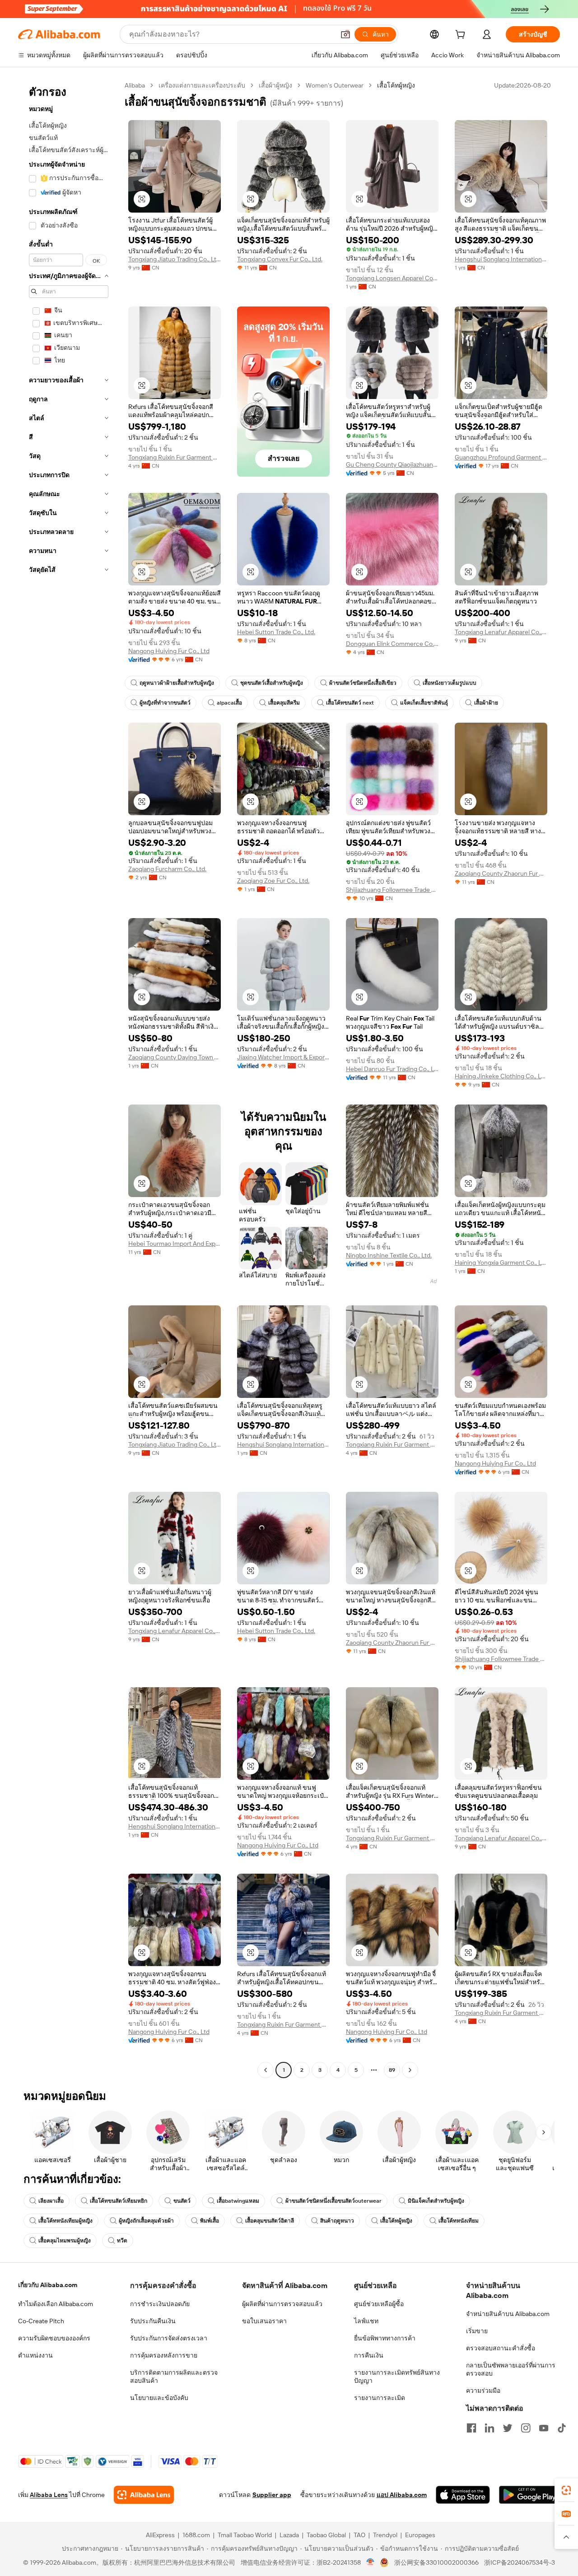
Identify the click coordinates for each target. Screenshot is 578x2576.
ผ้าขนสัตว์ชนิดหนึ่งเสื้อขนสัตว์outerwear (333, 2201)
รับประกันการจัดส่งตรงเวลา (169, 2338)
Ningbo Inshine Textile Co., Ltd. (389, 1255)
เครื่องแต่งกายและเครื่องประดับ (202, 85)
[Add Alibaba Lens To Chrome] (144, 2495)
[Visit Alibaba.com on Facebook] (471, 2428)
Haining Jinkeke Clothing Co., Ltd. (501, 1076)
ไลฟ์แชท (366, 2321)
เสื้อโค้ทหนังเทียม (459, 2221)
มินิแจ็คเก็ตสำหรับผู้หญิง (436, 2201)
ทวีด (122, 2241)
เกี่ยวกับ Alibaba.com (48, 2285)
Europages (420, 2535)
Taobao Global (326, 2535)
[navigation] (69, 1079)
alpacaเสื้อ (229, 703)
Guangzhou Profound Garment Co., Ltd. (501, 457)
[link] (566, 2490)
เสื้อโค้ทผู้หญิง (396, 2221)
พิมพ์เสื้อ (210, 2221)
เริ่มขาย (477, 2331)
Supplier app (272, 2495)
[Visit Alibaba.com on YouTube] (544, 2428)
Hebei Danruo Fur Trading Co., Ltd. (392, 1069)
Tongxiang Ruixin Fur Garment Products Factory (175, 457)
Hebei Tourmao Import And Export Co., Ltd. (175, 1244)
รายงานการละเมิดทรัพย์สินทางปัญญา (397, 2376)
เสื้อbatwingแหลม (238, 2201)
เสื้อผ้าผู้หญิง (275, 85)
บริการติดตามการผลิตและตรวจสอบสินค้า (174, 2376)
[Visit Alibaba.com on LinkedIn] (489, 2428)
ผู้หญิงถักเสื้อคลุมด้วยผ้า (146, 2221)
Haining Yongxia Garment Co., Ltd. (501, 1262)
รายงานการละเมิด (380, 2398)
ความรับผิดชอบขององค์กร (54, 2338)
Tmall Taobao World (245, 2535)
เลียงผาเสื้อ (51, 2201)
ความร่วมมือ (483, 2390)
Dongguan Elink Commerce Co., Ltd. (392, 644)
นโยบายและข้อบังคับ (159, 2398)
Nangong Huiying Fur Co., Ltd (169, 651)
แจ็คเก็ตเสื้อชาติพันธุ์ (424, 703)
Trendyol (385, 2535)
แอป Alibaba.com (402, 2495)
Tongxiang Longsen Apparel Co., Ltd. (392, 278)
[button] (345, 34)
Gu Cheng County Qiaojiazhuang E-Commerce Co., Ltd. (392, 464)
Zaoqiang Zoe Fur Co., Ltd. (273, 881)
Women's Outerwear (335, 85)
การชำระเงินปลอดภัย (160, 2304)
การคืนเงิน (369, 2355)
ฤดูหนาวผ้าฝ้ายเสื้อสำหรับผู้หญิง (177, 683)
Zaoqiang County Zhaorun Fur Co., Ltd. (501, 873)
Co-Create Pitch (41, 2321)
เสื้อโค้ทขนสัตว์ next (350, 703)
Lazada (289, 2535)
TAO (359, 2535)
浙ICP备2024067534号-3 (520, 2562)
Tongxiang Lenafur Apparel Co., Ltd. (501, 632)
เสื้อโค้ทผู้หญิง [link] (396, 85)
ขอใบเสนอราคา (264, 2321)
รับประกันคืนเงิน (153, 2321)
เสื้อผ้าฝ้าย (486, 703)
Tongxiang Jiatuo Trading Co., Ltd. (175, 259)
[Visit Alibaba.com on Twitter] (508, 2428)
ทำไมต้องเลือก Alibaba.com (56, 2304)
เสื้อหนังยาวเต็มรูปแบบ (450, 683)
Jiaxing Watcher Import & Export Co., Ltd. (283, 1057)
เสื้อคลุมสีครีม (284, 703)
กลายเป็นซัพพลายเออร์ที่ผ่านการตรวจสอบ (511, 2369)
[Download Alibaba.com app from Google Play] (529, 2495)
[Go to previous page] (266, 2070)
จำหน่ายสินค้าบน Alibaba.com (508, 2314)
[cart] (462, 36)
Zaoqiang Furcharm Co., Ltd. (167, 869)
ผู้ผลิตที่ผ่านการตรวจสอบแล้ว (282, 2304)
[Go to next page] (410, 2070)
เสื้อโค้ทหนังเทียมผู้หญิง (65, 2221)
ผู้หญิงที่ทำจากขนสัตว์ (165, 703)
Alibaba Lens (49, 2495)
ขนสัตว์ (182, 2201)
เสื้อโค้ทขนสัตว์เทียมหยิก (119, 2201)
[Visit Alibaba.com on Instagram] (526, 2428)
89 (392, 2070)
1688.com (196, 2535)
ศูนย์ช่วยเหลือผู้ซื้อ (379, 2304)
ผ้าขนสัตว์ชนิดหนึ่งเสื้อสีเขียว (363, 683)
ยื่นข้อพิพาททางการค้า (385, 2338)
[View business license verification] (371, 2562)
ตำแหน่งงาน (35, 2355)
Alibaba (135, 85)
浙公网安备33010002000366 (436, 2562)
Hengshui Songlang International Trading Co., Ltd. (501, 259)
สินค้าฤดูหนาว (337, 2221)
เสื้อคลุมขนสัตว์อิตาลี (270, 2221)
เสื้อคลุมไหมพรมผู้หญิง (65, 2241)
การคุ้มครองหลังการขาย (164, 2355)
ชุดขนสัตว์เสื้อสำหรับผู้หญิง (272, 683)
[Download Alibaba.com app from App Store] (463, 2495)
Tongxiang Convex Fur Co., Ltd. (280, 259)
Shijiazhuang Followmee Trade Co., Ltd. (392, 890)
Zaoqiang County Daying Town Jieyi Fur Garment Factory (175, 1057)
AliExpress (160, 2535)
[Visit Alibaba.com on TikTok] (562, 2428)
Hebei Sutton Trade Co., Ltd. (276, 632)
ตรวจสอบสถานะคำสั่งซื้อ (501, 2348)
